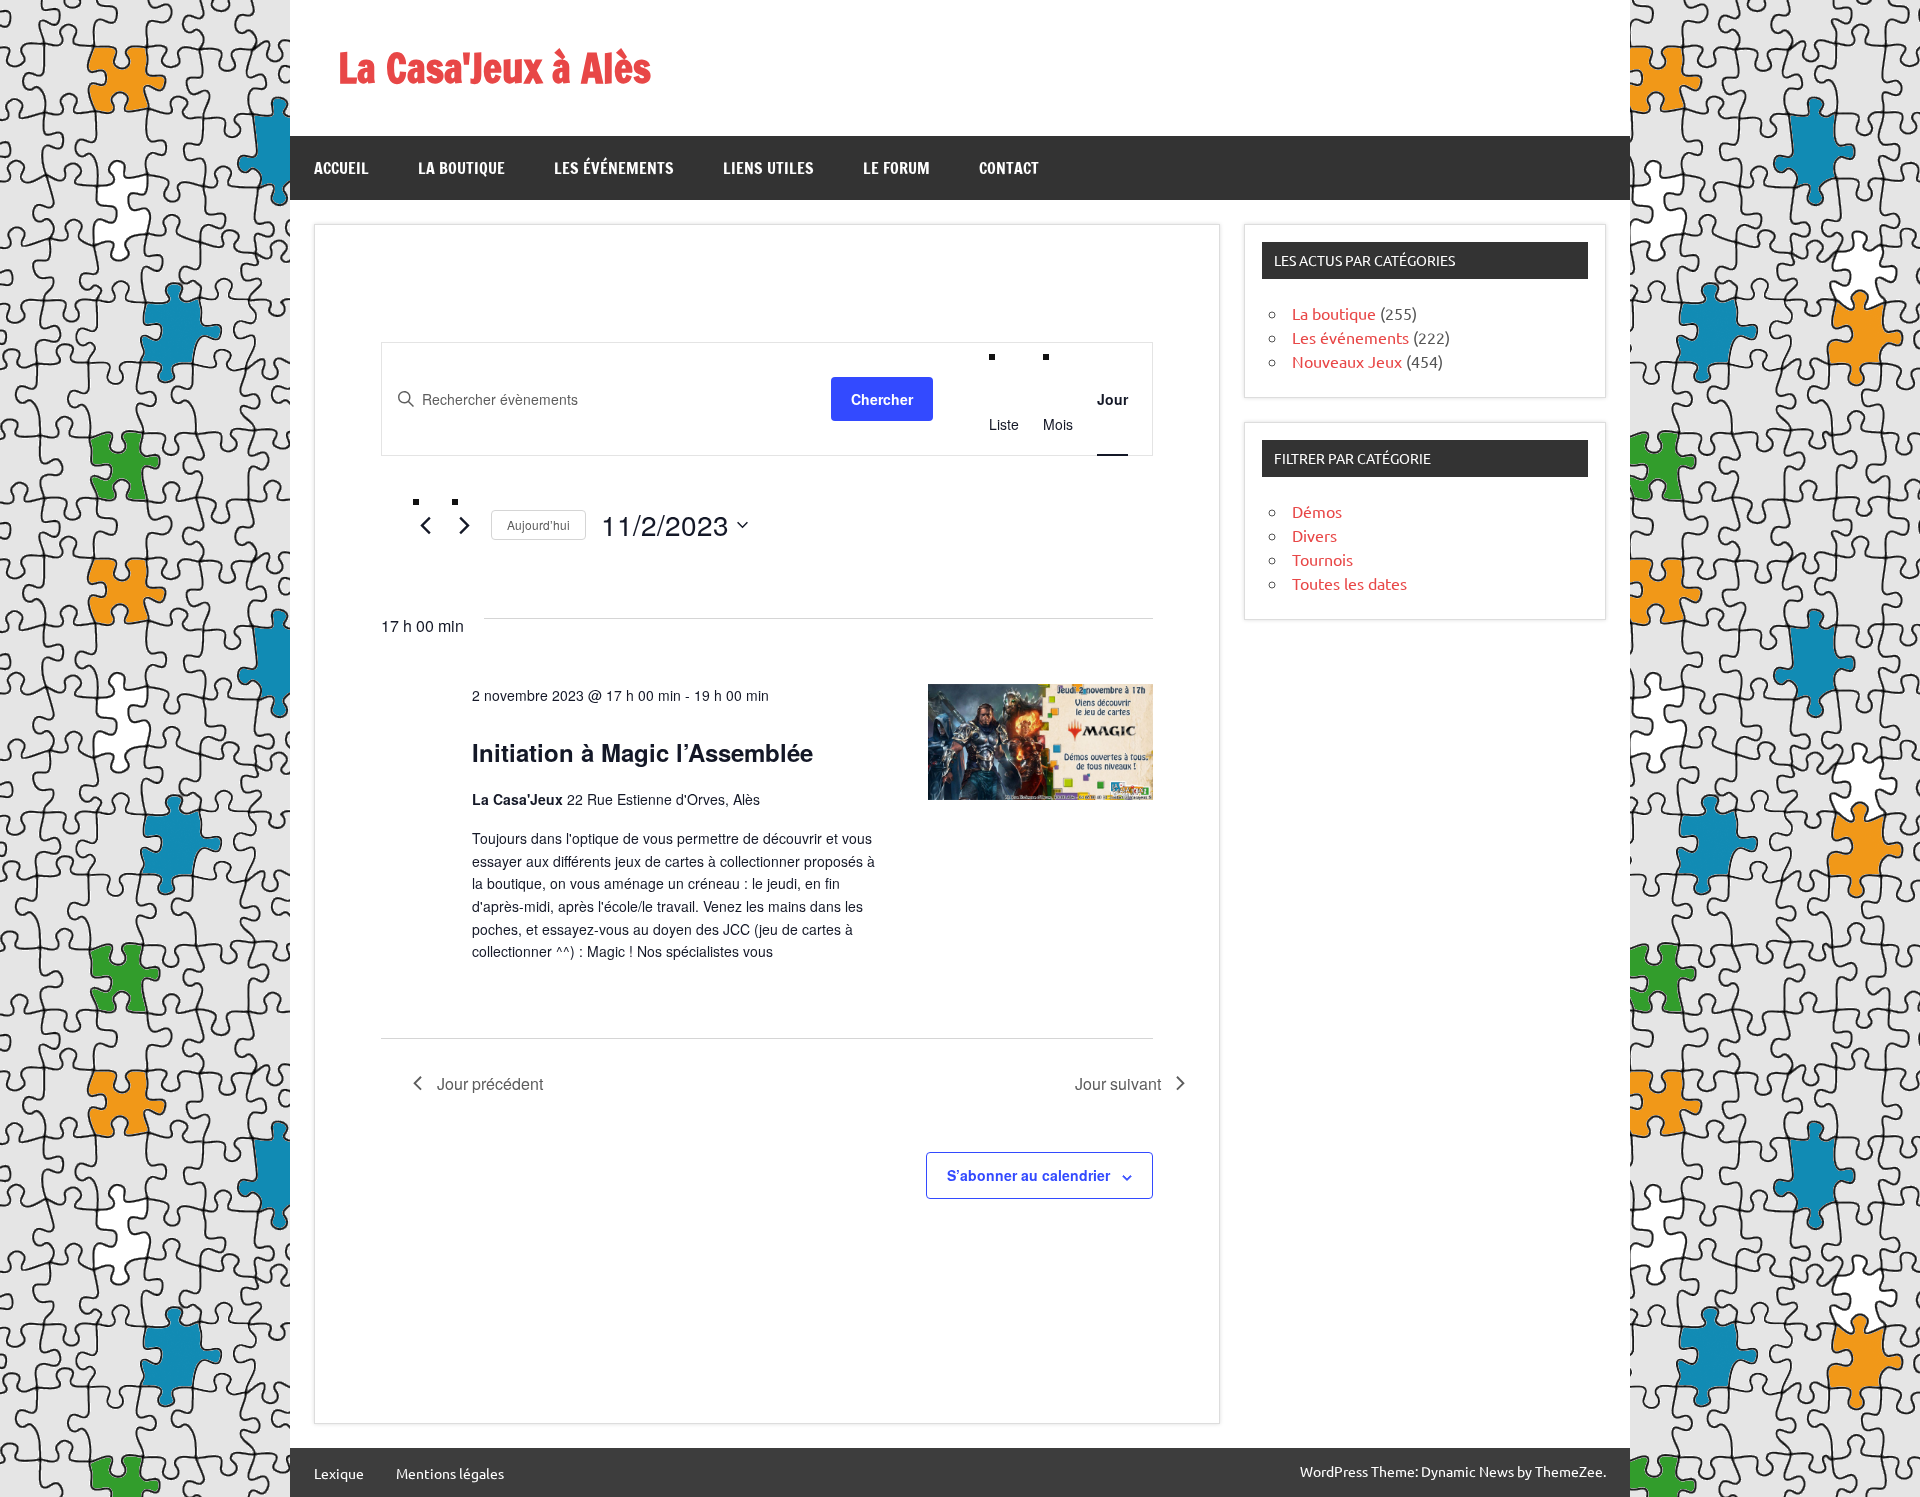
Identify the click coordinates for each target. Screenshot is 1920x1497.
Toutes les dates (1349, 583)
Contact (1009, 168)
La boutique (461, 168)
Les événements (614, 168)
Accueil (341, 168)
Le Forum (896, 168)
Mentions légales (450, 1473)
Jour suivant (1118, 1083)
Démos (1317, 511)
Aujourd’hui (538, 524)
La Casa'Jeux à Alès (494, 67)
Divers (1314, 535)
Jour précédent (490, 1083)
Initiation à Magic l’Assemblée (642, 752)
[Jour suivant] (464, 526)
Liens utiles (768, 168)
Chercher (882, 399)
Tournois (1322, 559)
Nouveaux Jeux (1347, 361)
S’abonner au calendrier (1028, 1175)
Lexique (339, 1473)
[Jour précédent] (425, 526)
